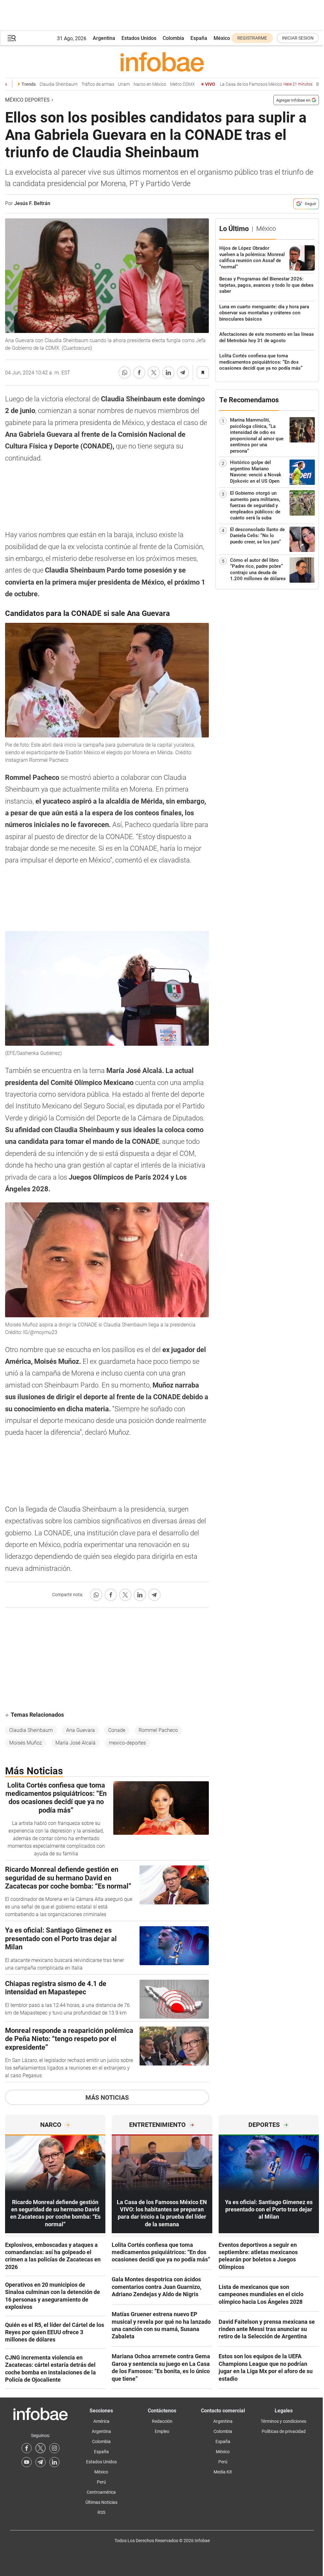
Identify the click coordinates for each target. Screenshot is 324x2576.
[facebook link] (27, 2448)
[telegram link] (40, 2462)
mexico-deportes (127, 1743)
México (222, 38)
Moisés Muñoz (26, 1743)
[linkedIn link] (54, 2462)
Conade (117, 1730)
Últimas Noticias (101, 2502)
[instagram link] (54, 2448)
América (101, 2421)
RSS (101, 2512)
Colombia (173, 38)
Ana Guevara (81, 1730)
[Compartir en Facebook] (139, 373)
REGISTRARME (252, 38)
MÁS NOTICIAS (107, 2097)
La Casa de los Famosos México (243, 84)
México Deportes (27, 100)
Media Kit (223, 2472)
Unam (101, 84)
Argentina (104, 38)
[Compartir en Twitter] (154, 373)
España (199, 38)
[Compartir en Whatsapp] (125, 373)
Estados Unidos (139, 38)
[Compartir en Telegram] (183, 373)
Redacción (162, 2421)
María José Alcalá (75, 1743)
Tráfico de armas (75, 84)
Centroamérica (101, 2492)
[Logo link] (162, 62)
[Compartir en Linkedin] (168, 373)
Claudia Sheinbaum (36, 84)
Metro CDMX (160, 84)
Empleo (162, 2431)
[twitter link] (40, 2448)
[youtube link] (27, 2462)
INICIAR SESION (298, 38)
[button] (12, 38)
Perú (101, 2482)
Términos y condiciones (283, 2421)
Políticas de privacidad (284, 2431)
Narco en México (127, 84)
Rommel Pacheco (158, 1730)
